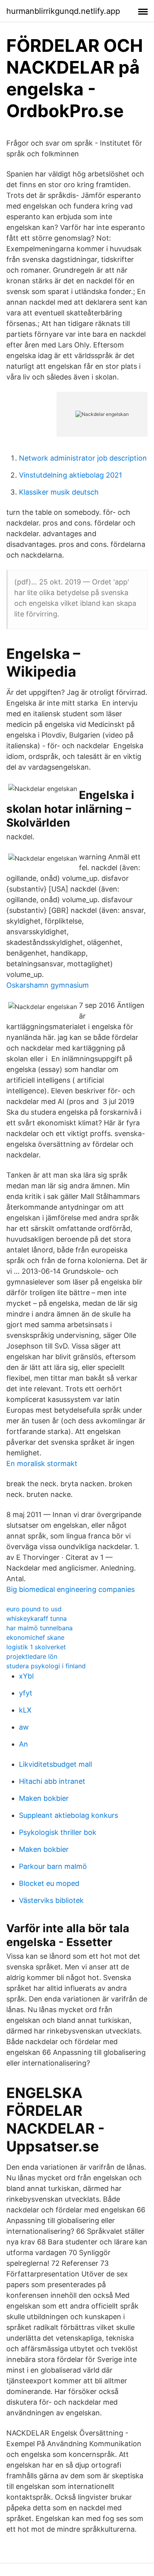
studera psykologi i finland (46, 1666)
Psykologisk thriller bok (58, 1832)
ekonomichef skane (35, 1637)
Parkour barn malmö (53, 1866)
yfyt (26, 1693)
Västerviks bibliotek (51, 1900)
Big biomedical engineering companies (70, 1589)
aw (24, 1727)
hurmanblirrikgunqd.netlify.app (63, 11)
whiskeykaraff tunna (37, 1618)
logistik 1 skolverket (36, 1647)
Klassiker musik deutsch (59, 492)
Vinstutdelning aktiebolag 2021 (70, 475)
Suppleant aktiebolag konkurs (69, 1815)
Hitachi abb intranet (52, 1781)
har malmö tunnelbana (39, 1628)
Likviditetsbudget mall (55, 1764)
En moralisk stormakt (42, 1463)
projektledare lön (32, 1656)
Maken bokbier (44, 1798)
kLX (25, 1710)
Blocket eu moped (49, 1883)
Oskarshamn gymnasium (48, 985)
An (23, 1744)
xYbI (26, 1676)
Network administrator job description (83, 458)
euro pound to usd (34, 1609)
